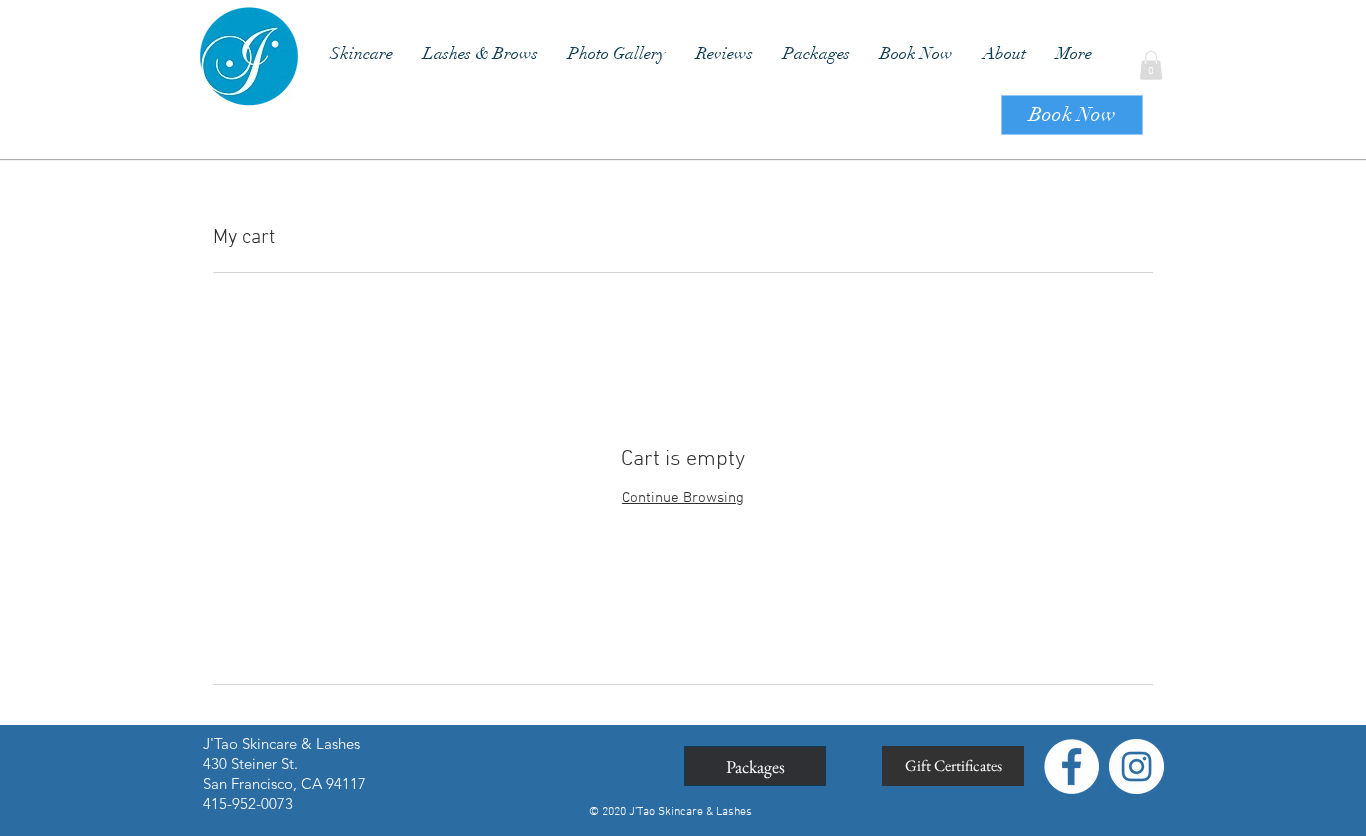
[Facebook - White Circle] (1071, 766)
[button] (1151, 65)
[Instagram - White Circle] (1136, 766)
